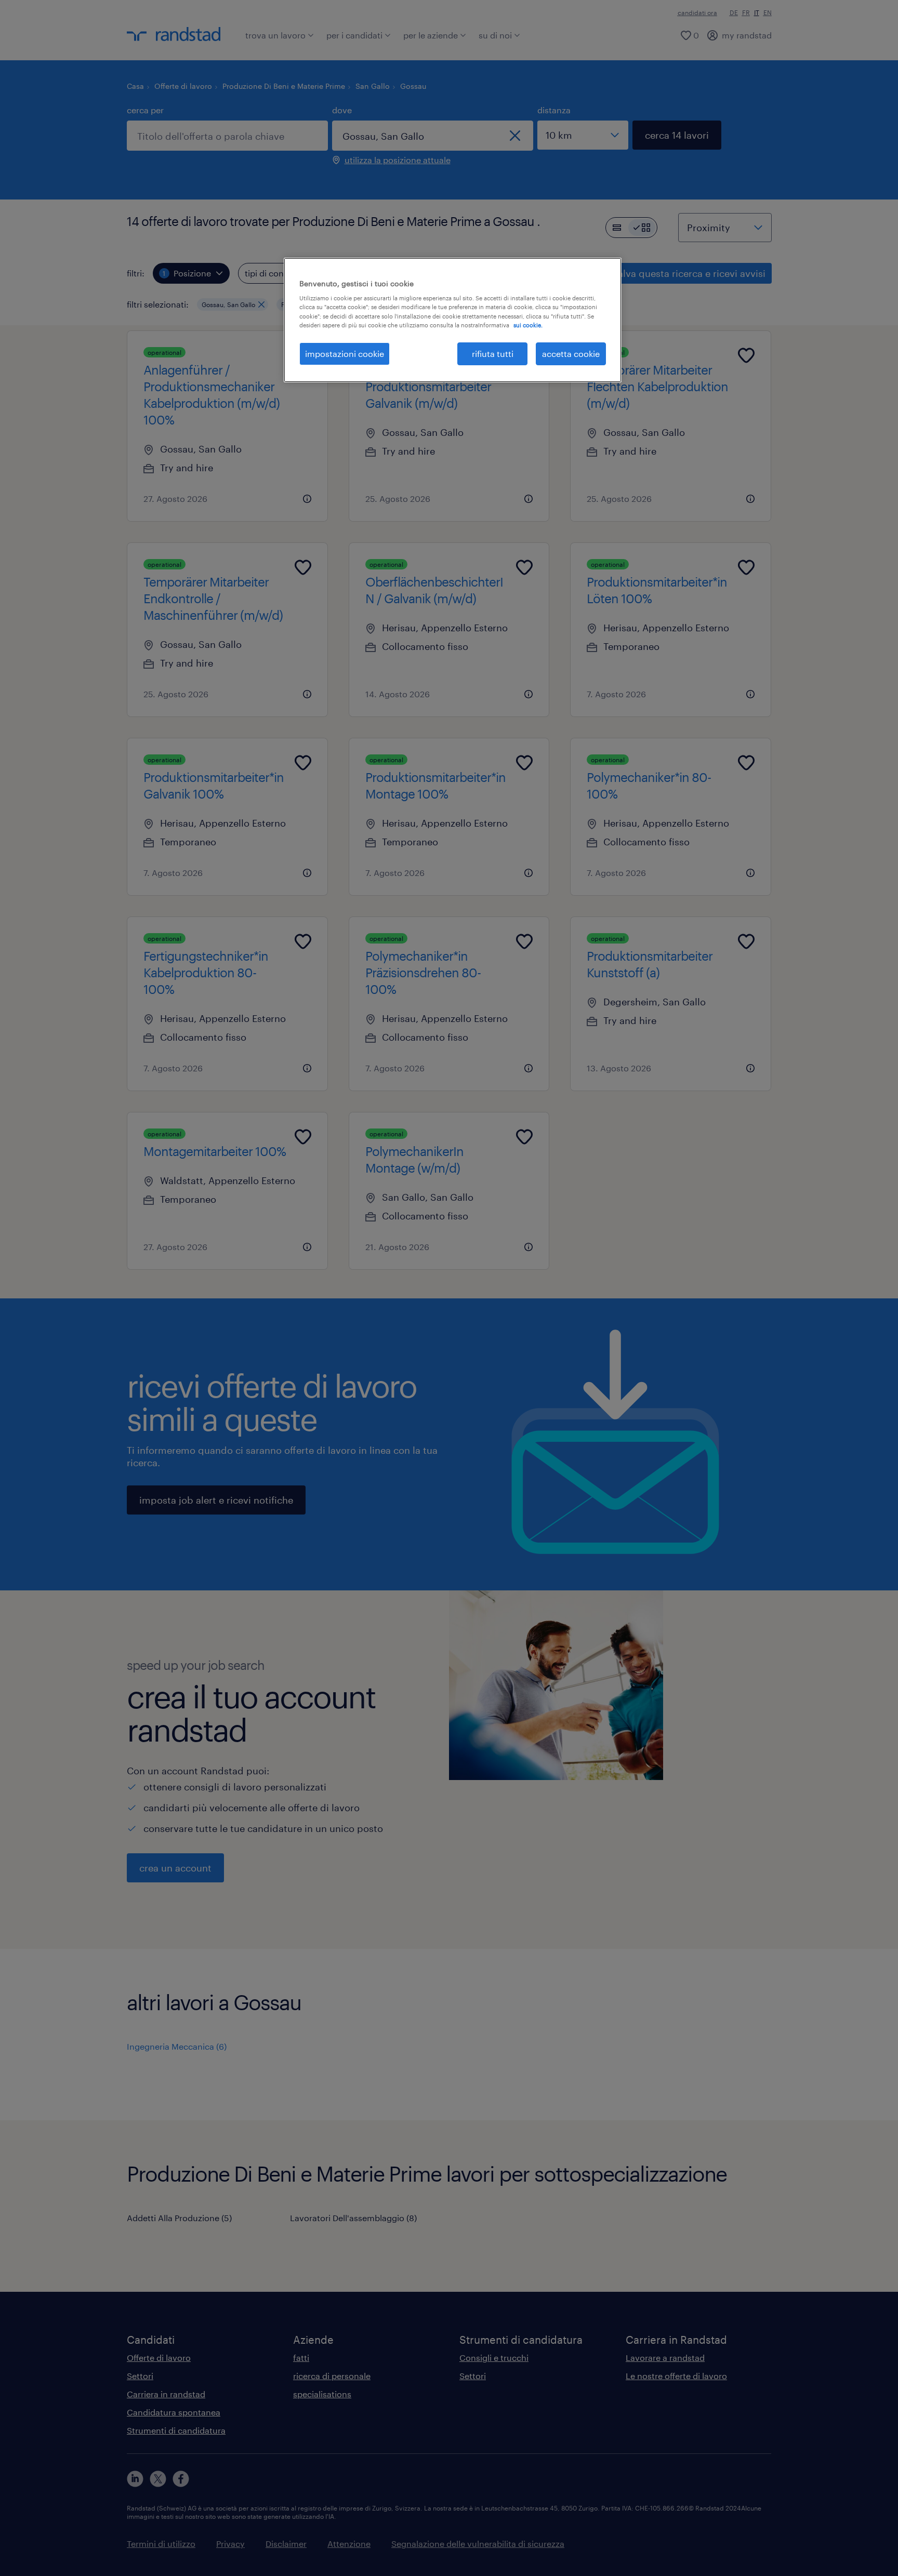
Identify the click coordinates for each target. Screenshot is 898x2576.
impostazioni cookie (345, 354)
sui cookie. (528, 325)
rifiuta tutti (493, 354)
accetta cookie (571, 354)
